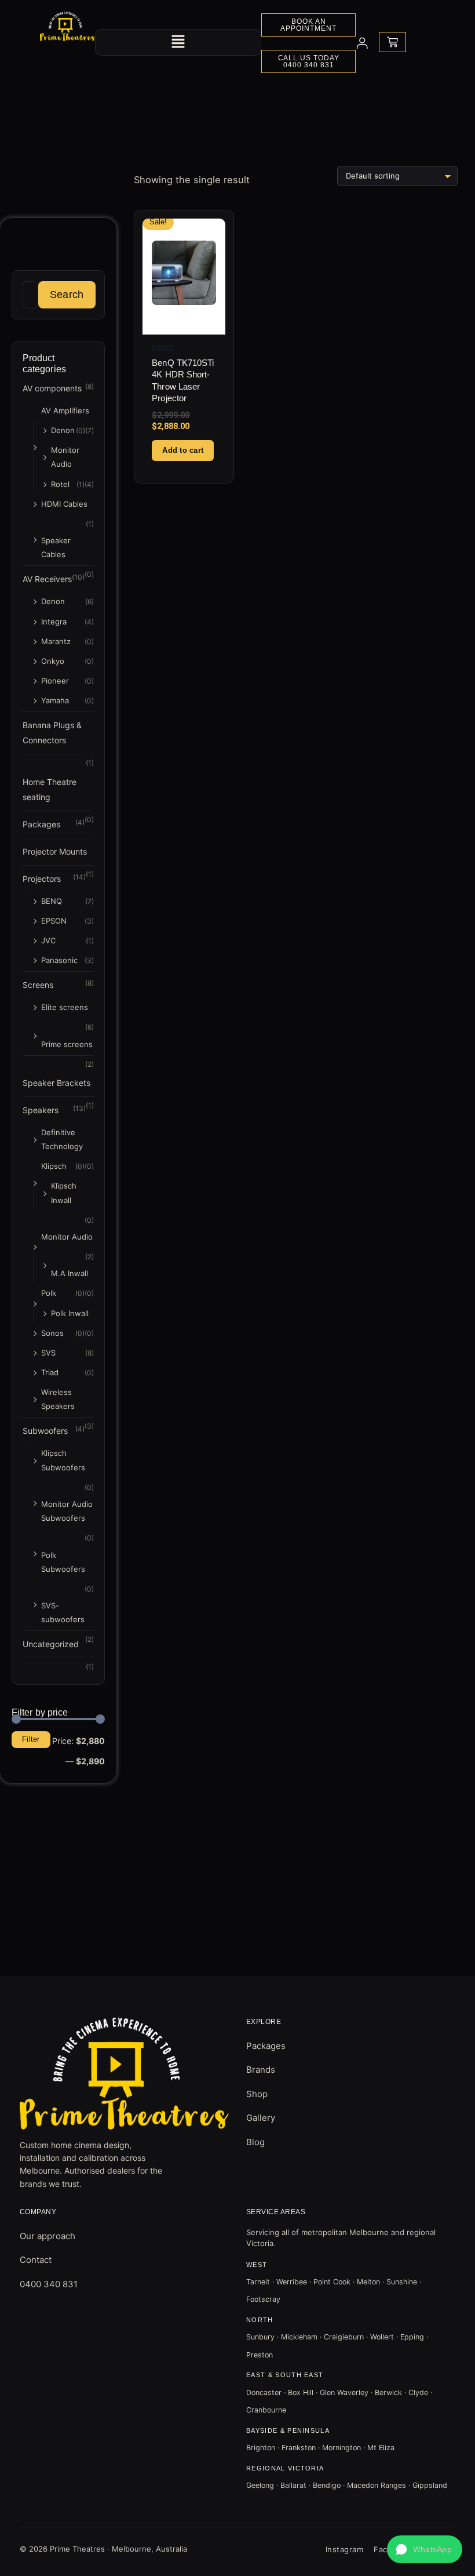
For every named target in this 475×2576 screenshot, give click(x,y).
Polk (49, 1293)
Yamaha (55, 700)
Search (67, 294)
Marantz (56, 641)
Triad (50, 1372)
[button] (178, 42)
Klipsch (54, 1166)
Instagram (345, 2549)
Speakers (41, 1110)
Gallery (261, 2118)
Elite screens (65, 1007)
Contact (36, 2260)
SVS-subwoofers (63, 1612)
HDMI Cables (64, 504)
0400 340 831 (49, 2284)
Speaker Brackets (56, 1083)
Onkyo (53, 661)
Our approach (47, 2236)
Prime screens (67, 1044)
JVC (48, 940)
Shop (257, 2094)
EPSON (54, 921)
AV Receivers (47, 579)
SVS (48, 1353)
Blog (255, 2142)
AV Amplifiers (65, 410)
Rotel (60, 484)
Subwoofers (45, 1431)
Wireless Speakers (58, 1399)
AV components (52, 388)
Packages (41, 824)
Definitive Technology (62, 1139)
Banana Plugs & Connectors (52, 733)
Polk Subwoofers (63, 1562)
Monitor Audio (65, 457)
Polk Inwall (70, 1313)
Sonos (52, 1333)
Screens (38, 985)
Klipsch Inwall (64, 1193)
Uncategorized (51, 1644)
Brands (261, 2070)
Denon (63, 430)
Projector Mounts (55, 851)
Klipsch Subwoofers (63, 1460)
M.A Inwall (70, 1273)
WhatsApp (432, 2549)
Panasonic (59, 960)
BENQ (52, 901)
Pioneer (55, 681)
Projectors (42, 879)
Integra (54, 622)
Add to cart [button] (183, 450)
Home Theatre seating (50, 789)
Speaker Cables (56, 547)
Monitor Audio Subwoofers (67, 1511)
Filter (31, 1739)
